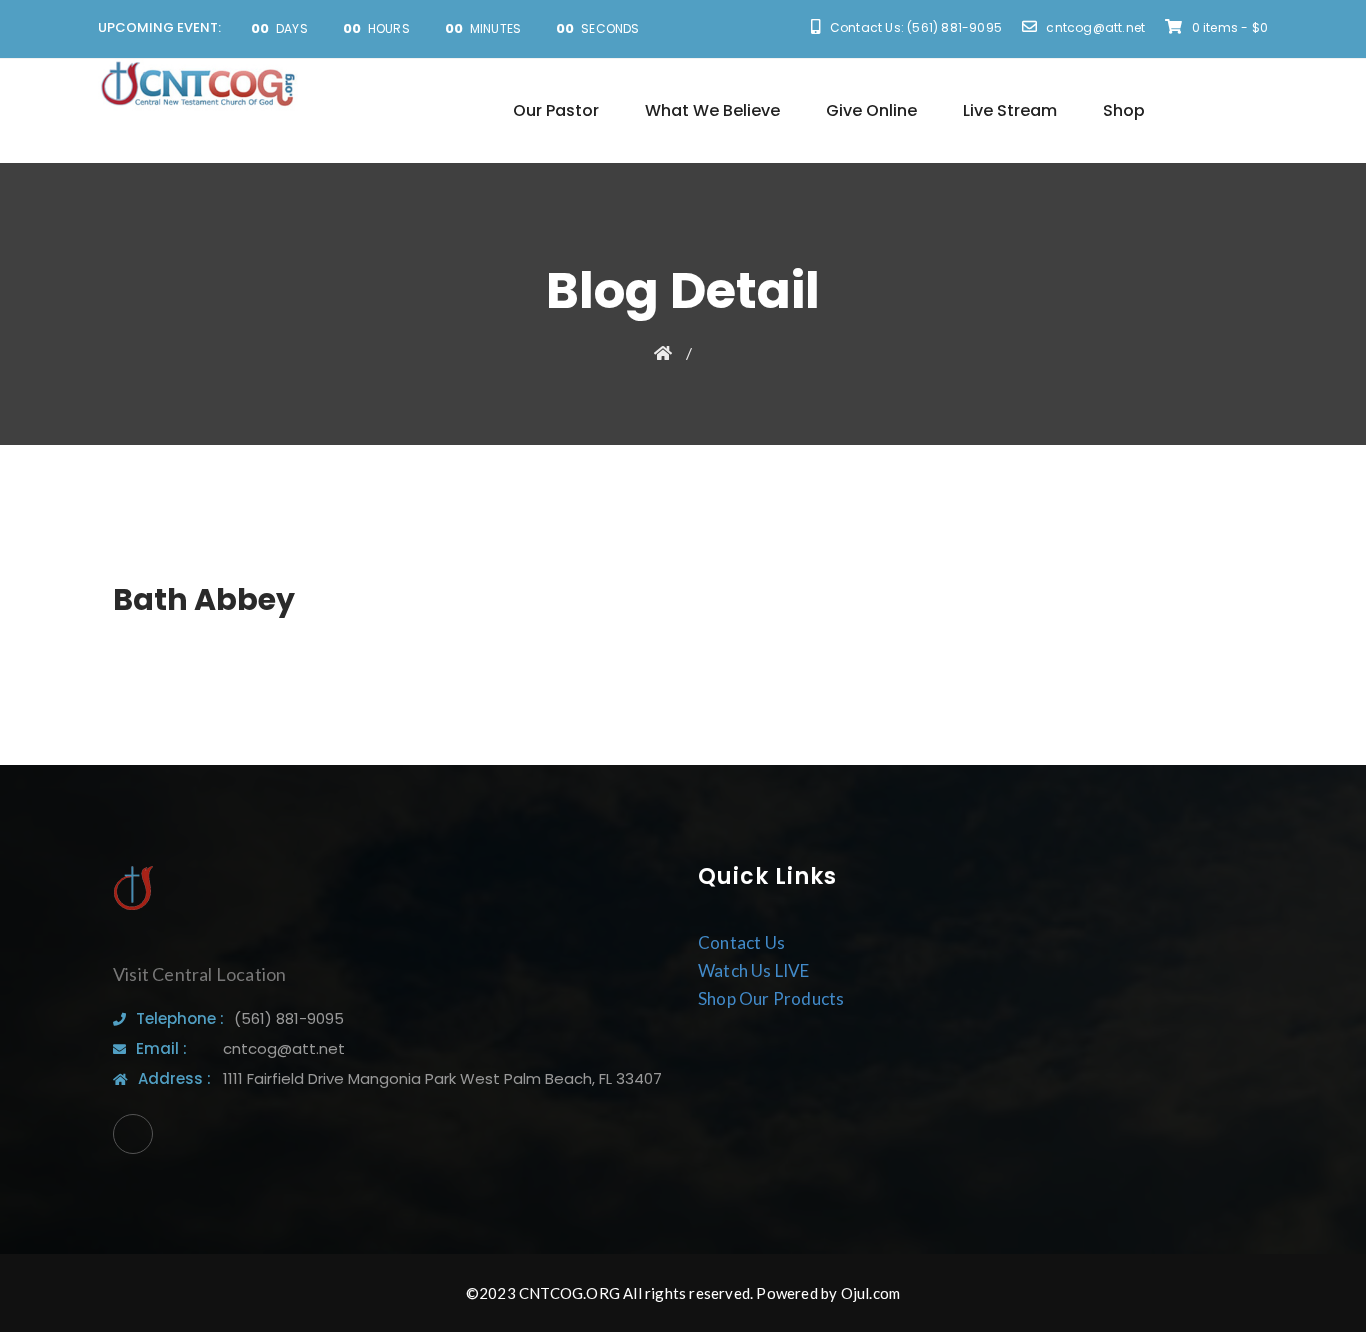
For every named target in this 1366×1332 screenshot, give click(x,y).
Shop (1124, 110)
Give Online (871, 110)
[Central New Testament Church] (198, 85)
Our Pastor (556, 110)
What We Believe (712, 110)
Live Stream (1010, 110)
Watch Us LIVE (754, 970)
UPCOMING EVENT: (159, 27)
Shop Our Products (771, 998)
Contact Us (741, 942)
